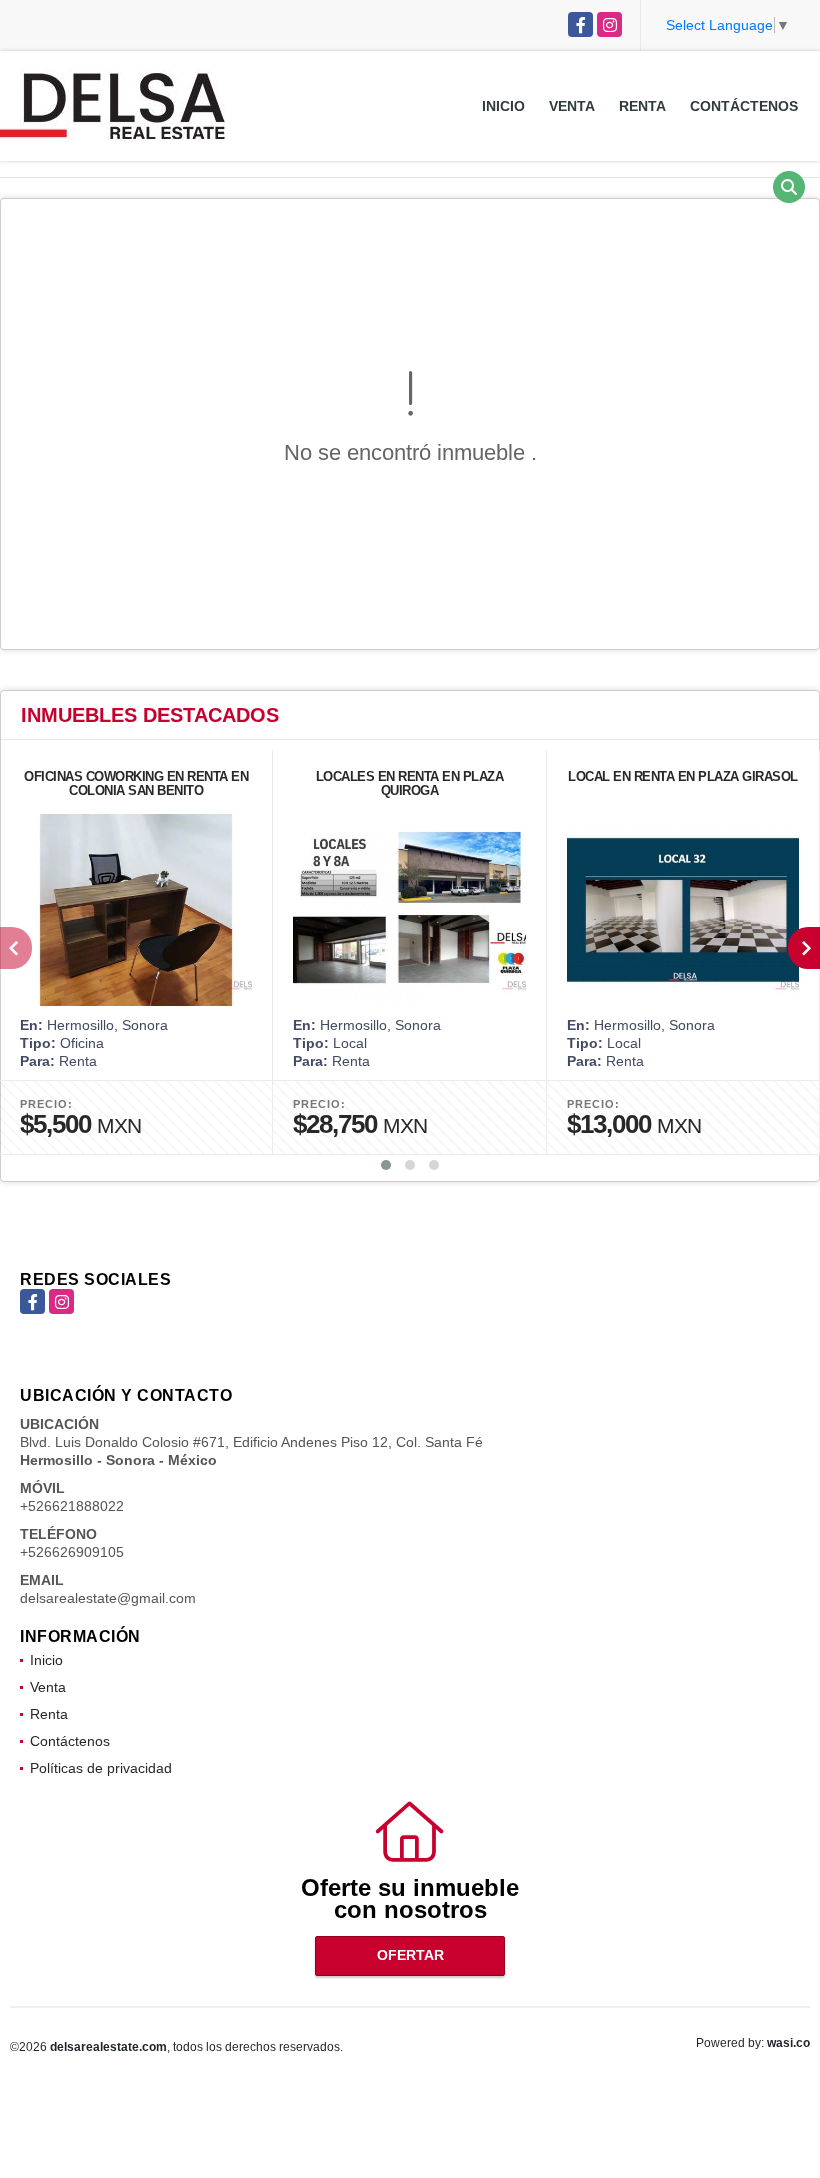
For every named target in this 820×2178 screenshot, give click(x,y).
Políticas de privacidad (101, 1768)
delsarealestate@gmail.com (108, 1598)
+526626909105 (72, 1552)
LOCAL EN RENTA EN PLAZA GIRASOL (683, 776)
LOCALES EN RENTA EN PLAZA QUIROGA (410, 783)
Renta (642, 106)
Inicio (503, 106)
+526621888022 (72, 1506)
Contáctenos (744, 106)
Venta (572, 106)
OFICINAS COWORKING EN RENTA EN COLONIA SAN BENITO (136, 783)
